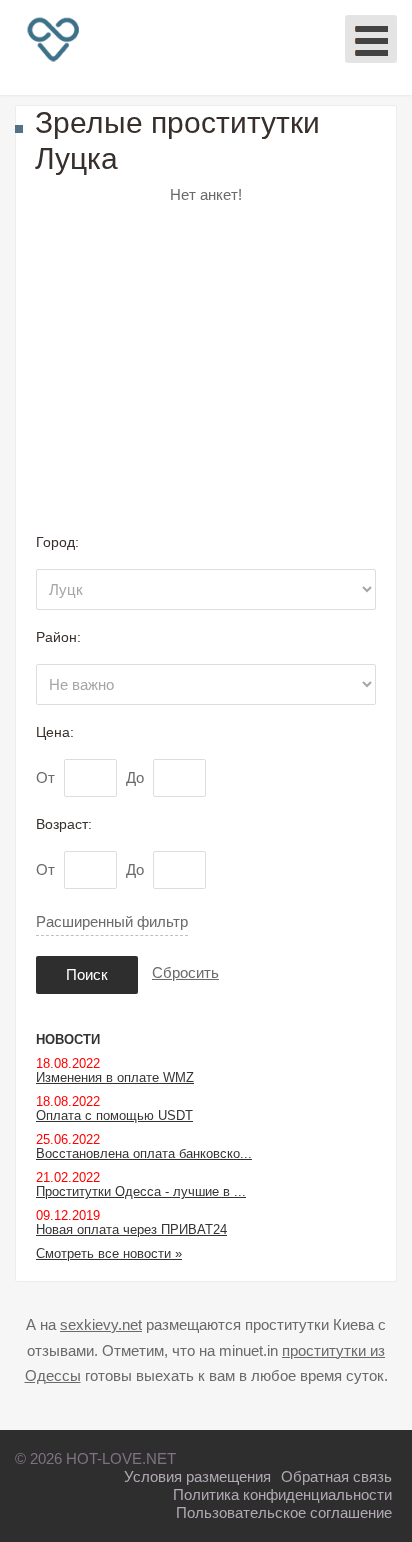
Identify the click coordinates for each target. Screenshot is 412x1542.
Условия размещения (197, 1476)
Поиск (87, 974)
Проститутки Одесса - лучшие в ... (141, 1191)
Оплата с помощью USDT (114, 1115)
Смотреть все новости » (109, 1253)
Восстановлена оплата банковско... (144, 1153)
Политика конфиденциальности (282, 1494)
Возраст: (64, 824)
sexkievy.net (101, 1324)
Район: (58, 637)
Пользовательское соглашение (284, 1512)
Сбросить (185, 972)
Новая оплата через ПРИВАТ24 (131, 1229)
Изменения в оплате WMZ (115, 1077)
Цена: (55, 732)
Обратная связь (336, 1476)
